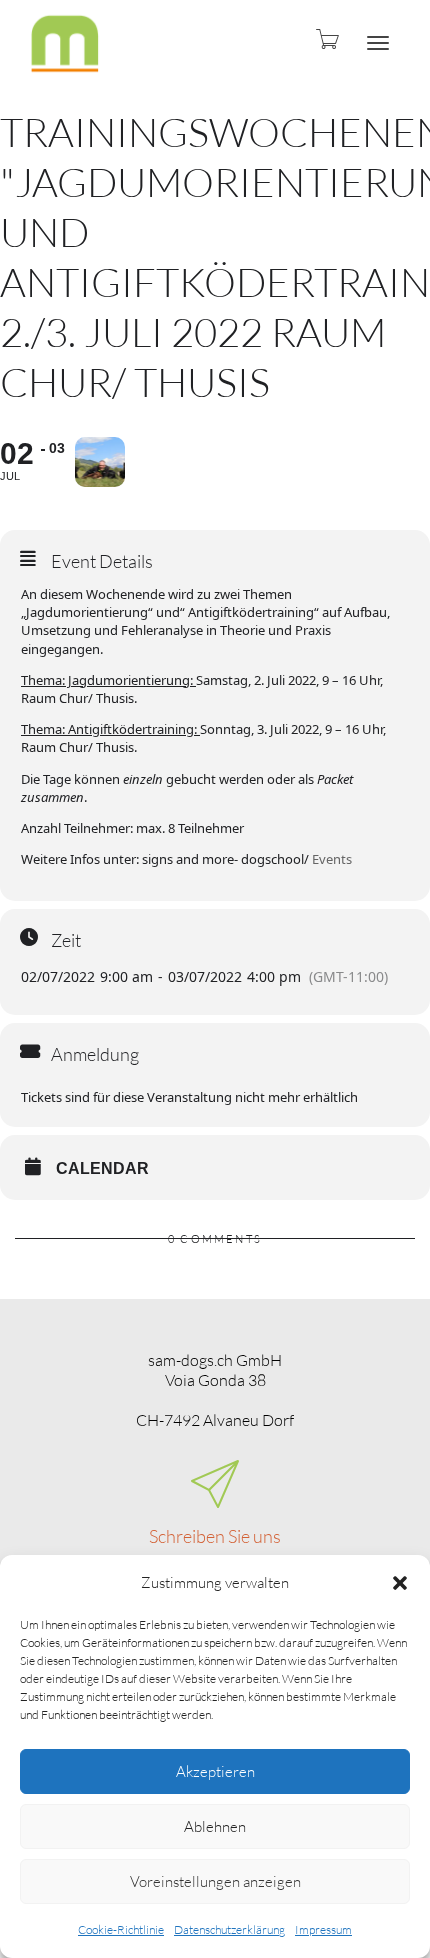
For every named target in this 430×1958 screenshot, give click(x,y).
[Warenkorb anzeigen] (326, 38)
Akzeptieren (215, 1771)
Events (332, 859)
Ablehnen (215, 1826)
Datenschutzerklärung (229, 1929)
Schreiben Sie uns (215, 1536)
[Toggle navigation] (378, 43)
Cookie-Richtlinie (121, 1929)
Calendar (102, 1168)
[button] (400, 1583)
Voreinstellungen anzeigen (215, 1881)
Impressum (323, 1929)
